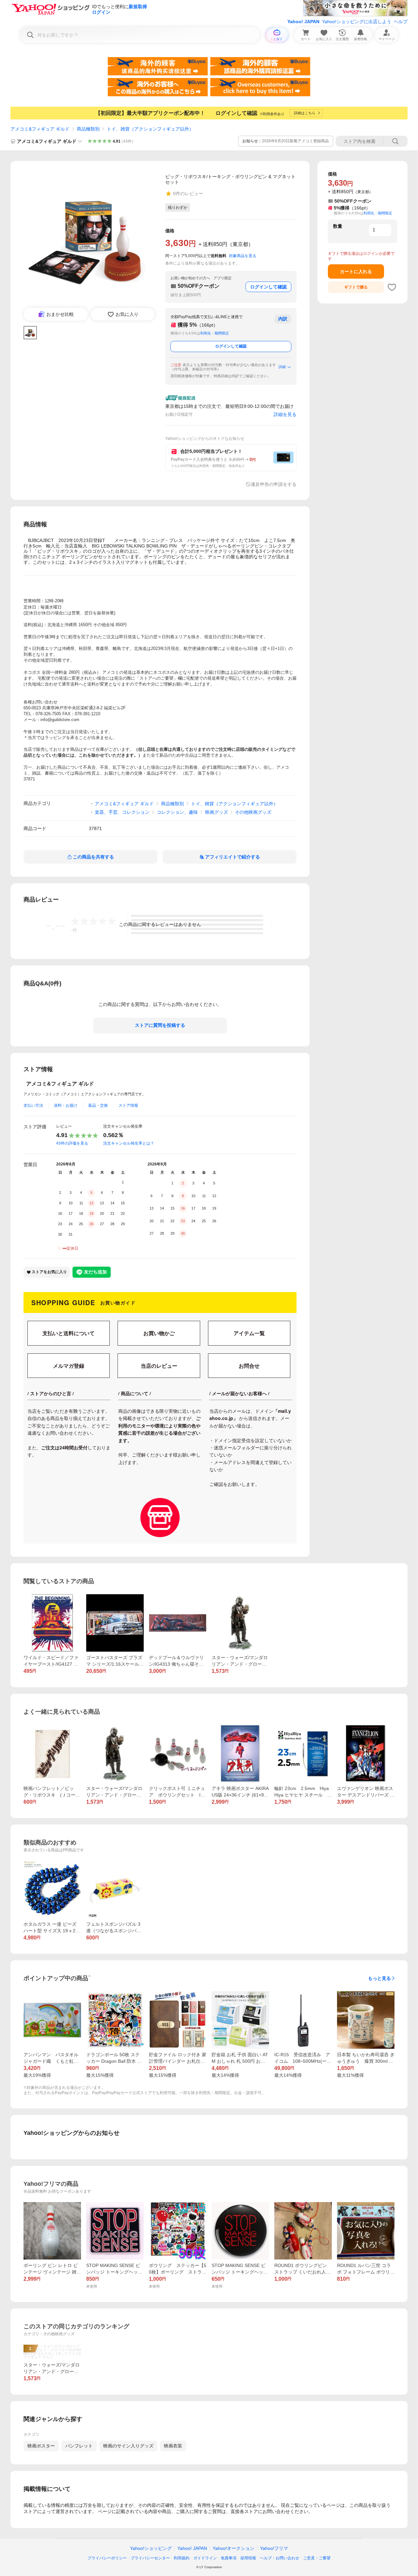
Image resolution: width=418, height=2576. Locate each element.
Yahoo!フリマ (274, 2548)
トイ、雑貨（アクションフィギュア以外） (150, 129)
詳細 (282, 367)
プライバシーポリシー (107, 2558)
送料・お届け (66, 1105)
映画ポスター (41, 2446)
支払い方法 (33, 1105)
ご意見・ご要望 (317, 2558)
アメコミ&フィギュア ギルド (40, 129)
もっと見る (379, 1978)
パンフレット (79, 2446)
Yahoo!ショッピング (151, 2548)
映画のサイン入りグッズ (128, 2446)
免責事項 (229, 2558)
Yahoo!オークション (233, 2548)
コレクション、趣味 (177, 812)
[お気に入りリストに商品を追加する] (392, 287)
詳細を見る (285, 414)
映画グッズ (217, 812)
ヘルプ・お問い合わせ (280, 2558)
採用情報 (248, 2558)
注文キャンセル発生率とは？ (129, 1143)
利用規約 (182, 2558)
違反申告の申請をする (274, 484)
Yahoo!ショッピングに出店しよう (357, 22)
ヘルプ (401, 22)
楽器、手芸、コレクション (122, 812)
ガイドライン (205, 2558)
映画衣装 (173, 2446)
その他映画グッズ (253, 812)
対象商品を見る (243, 256)
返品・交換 (98, 1105)
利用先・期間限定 (215, 333)
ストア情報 (128, 1105)
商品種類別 (88, 129)
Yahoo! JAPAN (303, 22)
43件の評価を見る (72, 1143)
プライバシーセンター (150, 2558)
